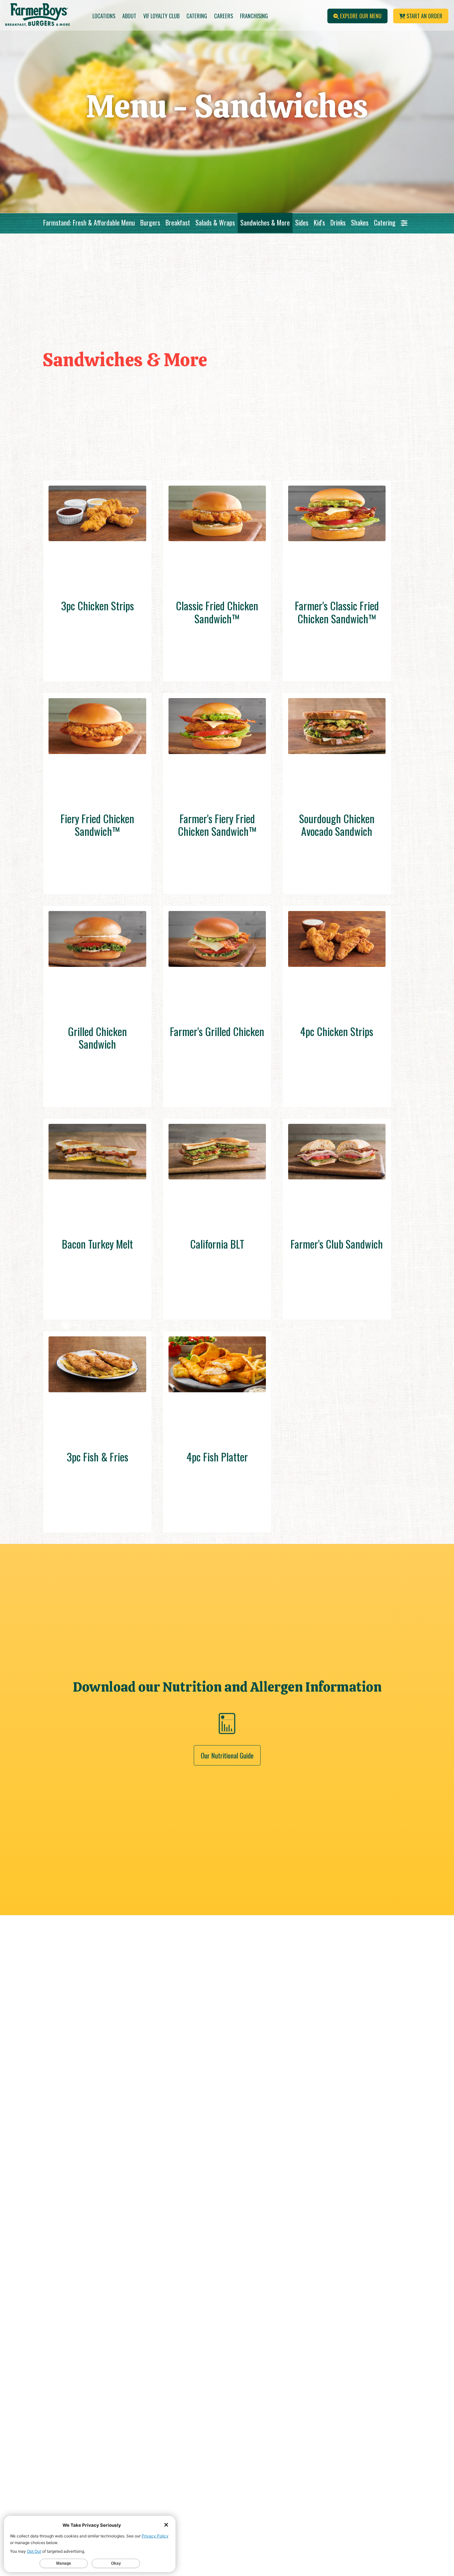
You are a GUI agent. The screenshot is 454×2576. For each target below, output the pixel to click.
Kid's (319, 223)
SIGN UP (274, 2498)
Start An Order (424, 16)
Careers (224, 16)
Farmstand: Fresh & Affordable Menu (89, 223)
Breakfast (178, 223)
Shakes (360, 223)
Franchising (254, 16)
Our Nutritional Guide (227, 1755)
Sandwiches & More (265, 223)
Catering (197, 16)
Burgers (150, 223)
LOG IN (369, 2498)
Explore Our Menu (360, 16)
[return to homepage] (38, 16)
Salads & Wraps (215, 223)
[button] (404, 223)
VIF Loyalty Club (161, 16)
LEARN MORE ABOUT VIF (322, 2526)
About (129, 16)
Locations (104, 16)
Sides (302, 223)
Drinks (338, 223)
